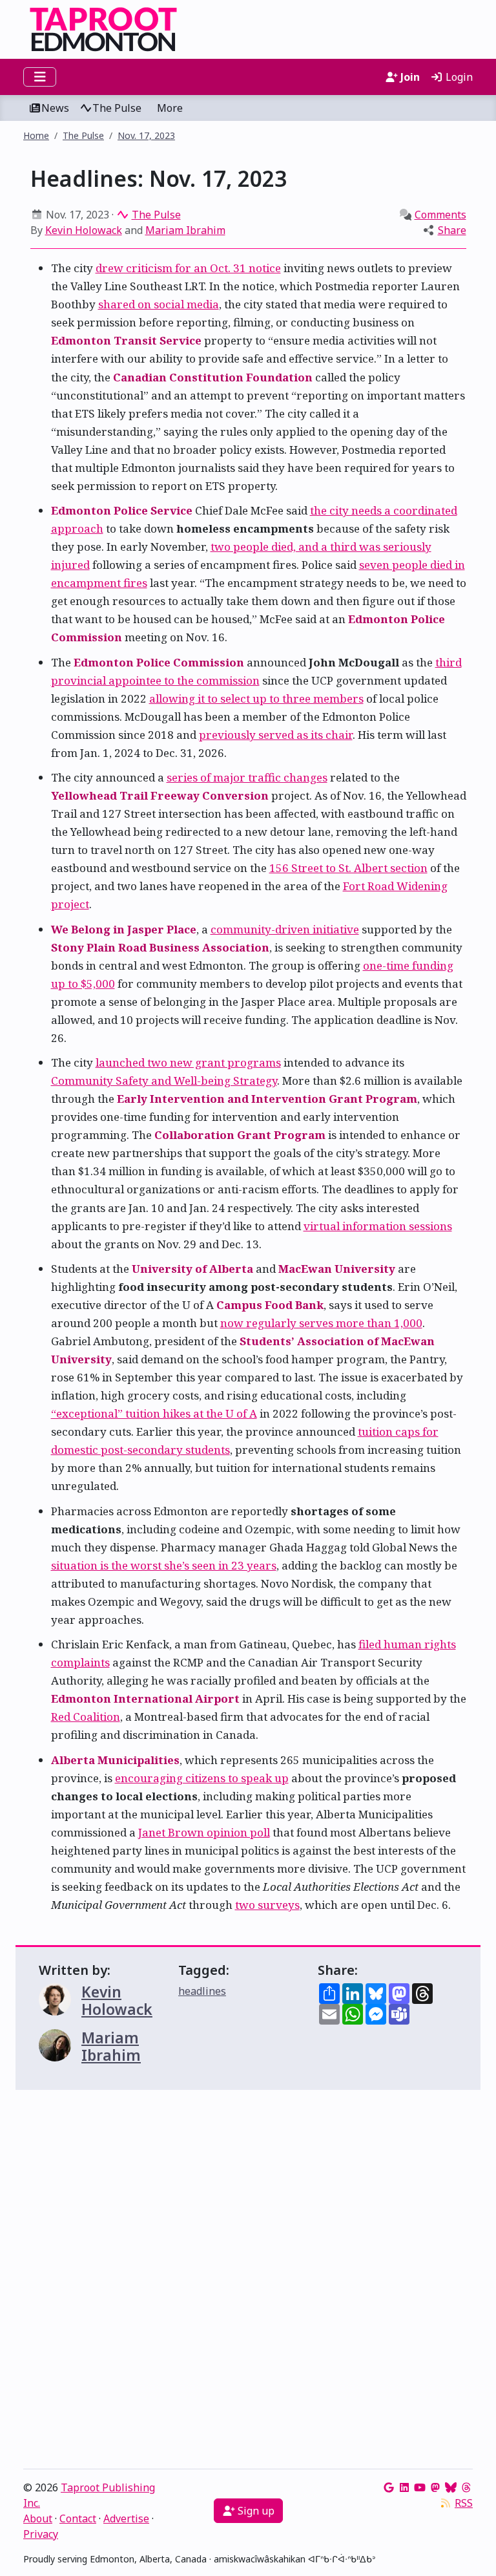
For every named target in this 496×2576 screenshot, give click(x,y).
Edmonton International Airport (145, 1698)
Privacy (41, 2534)
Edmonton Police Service (122, 510)
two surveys (267, 1905)
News (55, 108)
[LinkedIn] (404, 2487)
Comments (440, 215)
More (170, 108)
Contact (78, 2518)
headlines (202, 1991)
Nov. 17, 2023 (146, 135)
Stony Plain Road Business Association (160, 947)
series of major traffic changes (247, 777)
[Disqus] (248, 2283)
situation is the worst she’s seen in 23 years (164, 1565)
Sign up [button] (255, 2511)
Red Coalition (86, 1717)
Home (36, 135)
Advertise (126, 2518)
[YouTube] (420, 2487)
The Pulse (117, 108)
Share (452, 230)
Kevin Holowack (84, 230)
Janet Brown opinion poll (204, 1832)
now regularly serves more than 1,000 (321, 1323)
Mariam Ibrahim (185, 230)
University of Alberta (192, 1269)
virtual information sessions (378, 1226)
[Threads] (466, 2487)
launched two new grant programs (188, 1062)
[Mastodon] (435, 2487)
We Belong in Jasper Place (124, 929)
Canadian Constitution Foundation (213, 377)
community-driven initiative (285, 929)
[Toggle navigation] (40, 77)
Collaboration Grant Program (240, 1135)
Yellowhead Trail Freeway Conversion (160, 795)
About (38, 2518)
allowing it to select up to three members (256, 698)
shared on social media (159, 304)
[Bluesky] (451, 2487)
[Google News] (389, 2487)
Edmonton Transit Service (126, 340)
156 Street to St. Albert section (348, 868)
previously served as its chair (276, 735)
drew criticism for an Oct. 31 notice (188, 268)
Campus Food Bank (270, 1305)
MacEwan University (337, 1269)
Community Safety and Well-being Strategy (164, 1080)
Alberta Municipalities (115, 1760)
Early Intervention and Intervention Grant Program (267, 1099)
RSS (464, 2503)
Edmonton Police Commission (159, 662)
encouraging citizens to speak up (202, 1778)
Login (458, 77)
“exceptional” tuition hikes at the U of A (154, 1413)
